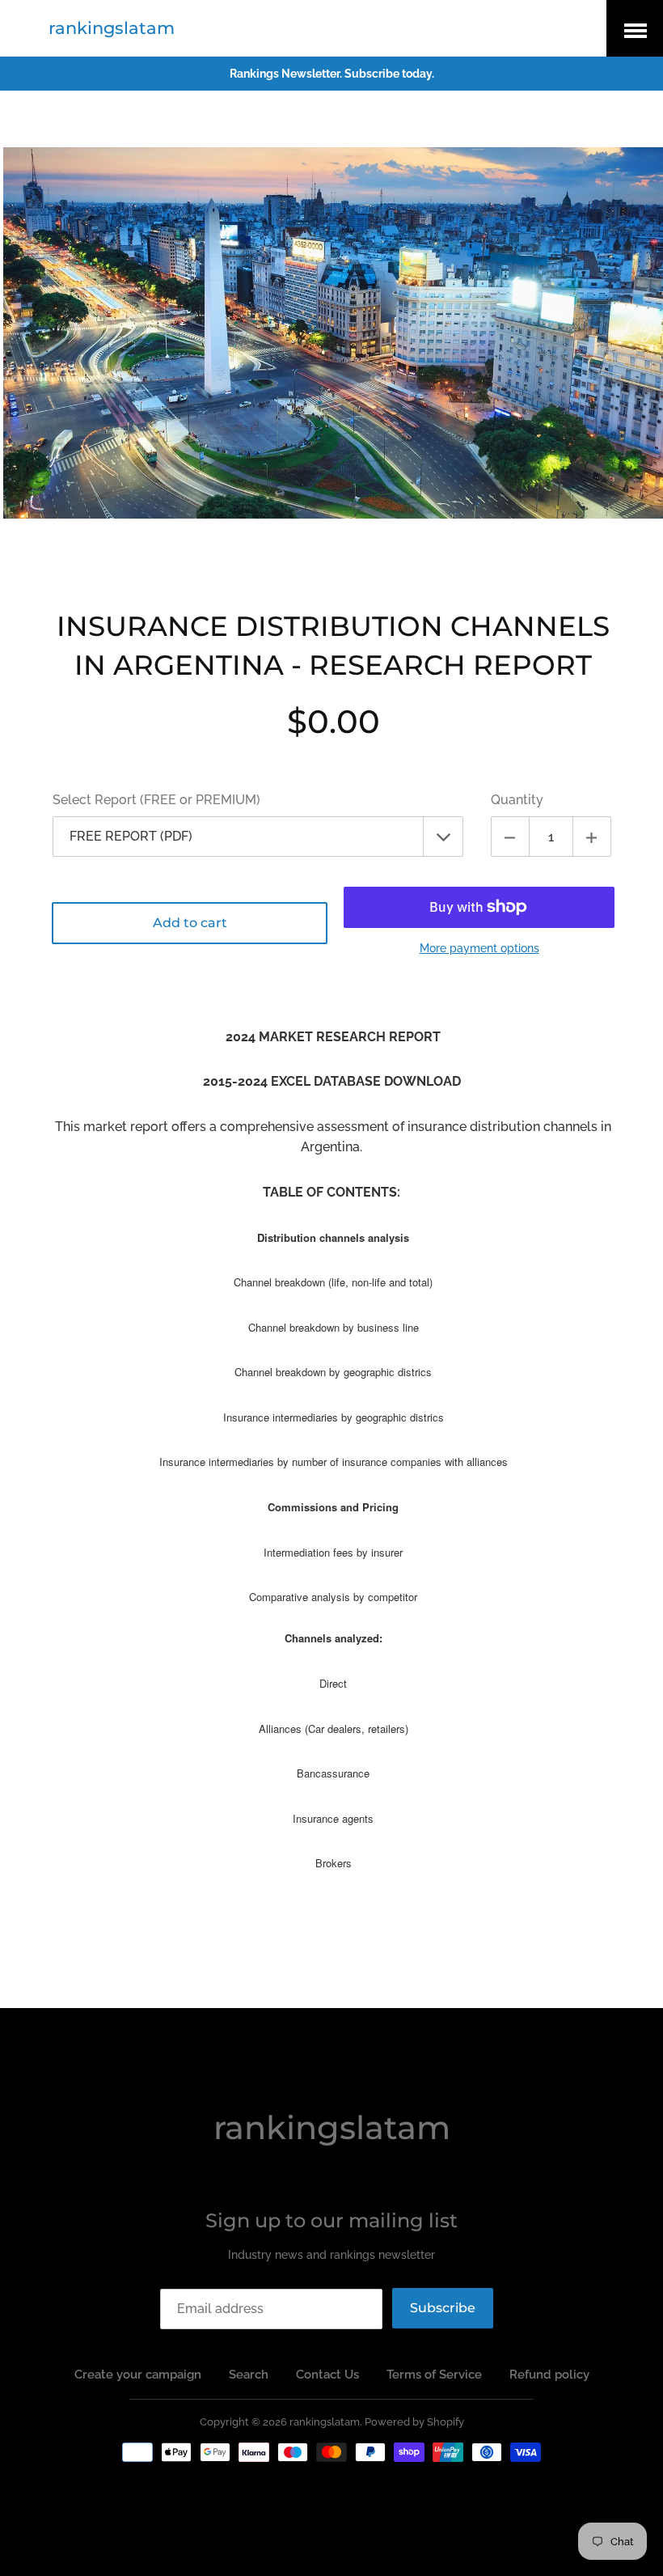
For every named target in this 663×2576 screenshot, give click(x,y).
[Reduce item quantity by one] (510, 837)
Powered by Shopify (414, 2422)
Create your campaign (138, 2375)
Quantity (517, 800)
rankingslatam (112, 28)
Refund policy (549, 2375)
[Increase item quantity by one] (592, 837)
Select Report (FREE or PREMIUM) (156, 800)
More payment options (479, 948)
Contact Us (327, 2375)
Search (249, 2375)
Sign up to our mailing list (331, 2220)
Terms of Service (434, 2375)
